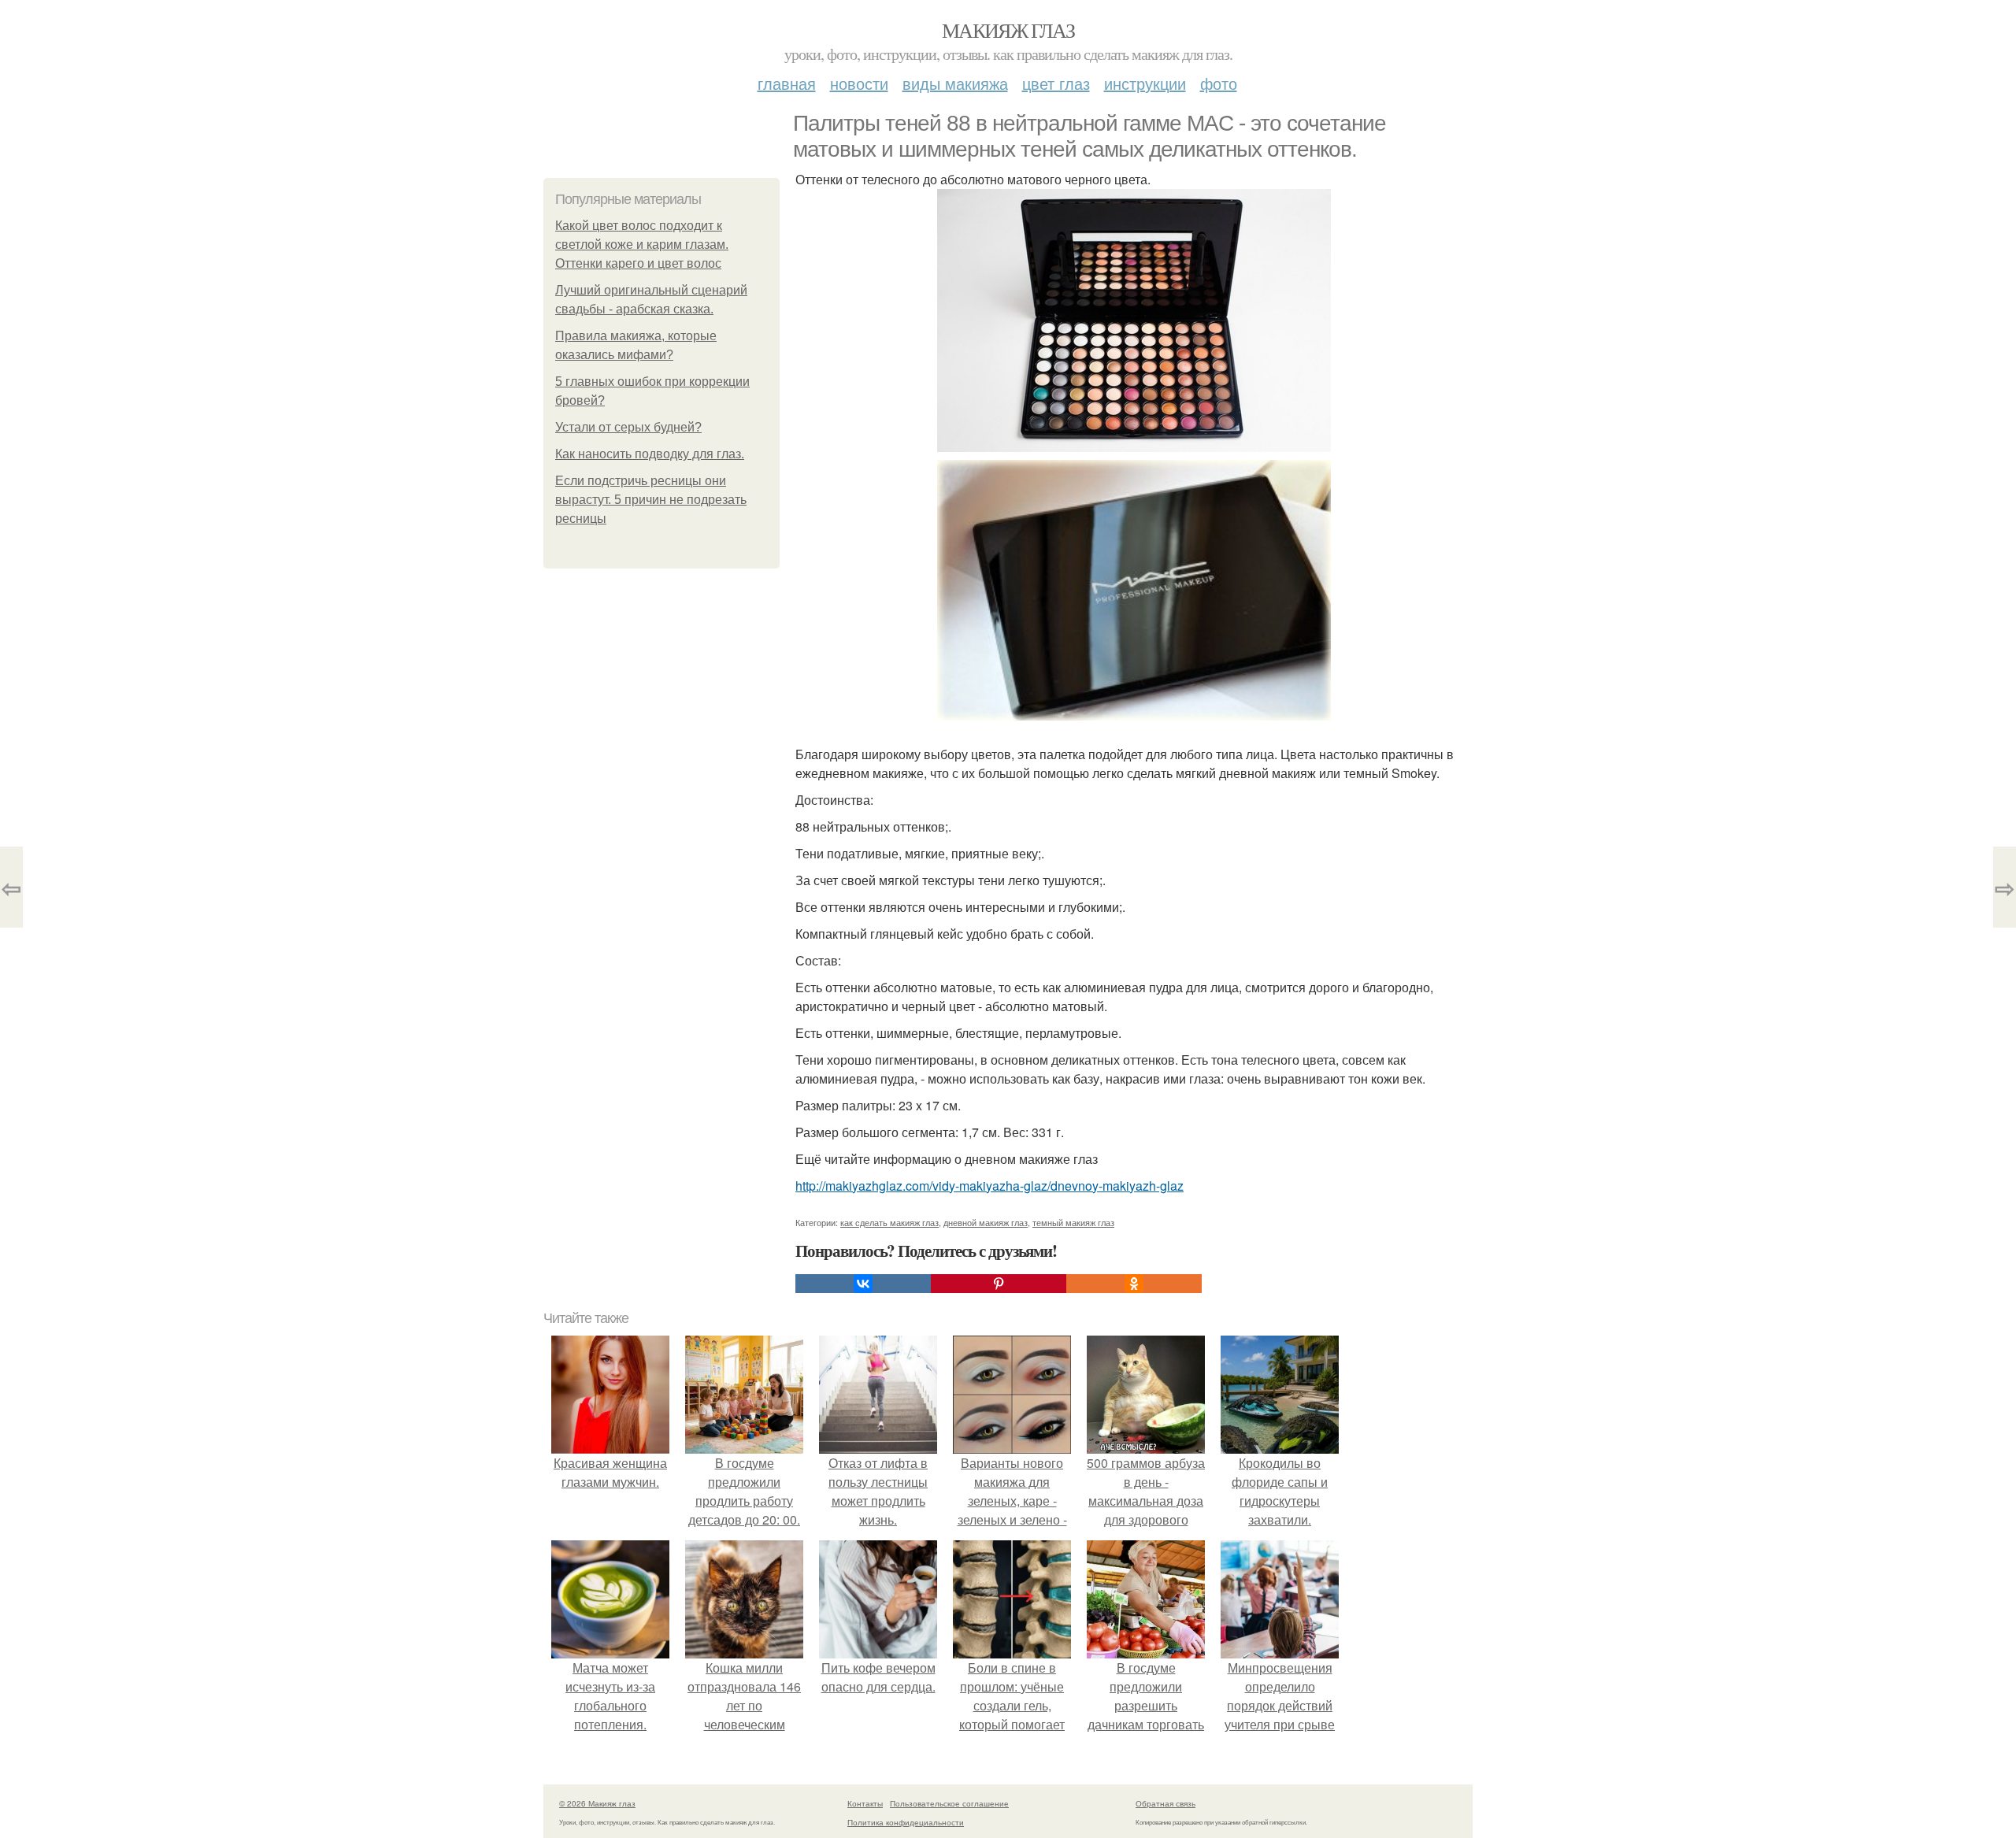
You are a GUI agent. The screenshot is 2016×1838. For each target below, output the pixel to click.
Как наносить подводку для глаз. (650, 454)
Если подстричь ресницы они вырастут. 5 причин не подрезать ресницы (651, 500)
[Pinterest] (999, 1284)
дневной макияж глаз (986, 1222)
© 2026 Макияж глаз (597, 1803)
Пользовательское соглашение (949, 1803)
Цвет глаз (1056, 83)
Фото (1219, 83)
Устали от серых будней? (628, 427)
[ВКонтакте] (863, 1284)
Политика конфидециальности (906, 1822)
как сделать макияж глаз (889, 1222)
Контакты (865, 1803)
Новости (859, 83)
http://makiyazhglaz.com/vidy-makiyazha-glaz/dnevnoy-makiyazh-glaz (989, 1186)
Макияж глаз (1008, 30)
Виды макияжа (955, 83)
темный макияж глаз (1073, 1222)
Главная (787, 83)
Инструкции (1145, 83)
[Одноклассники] (1134, 1284)
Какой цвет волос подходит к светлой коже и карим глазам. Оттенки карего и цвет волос (642, 245)
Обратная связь (1165, 1803)
